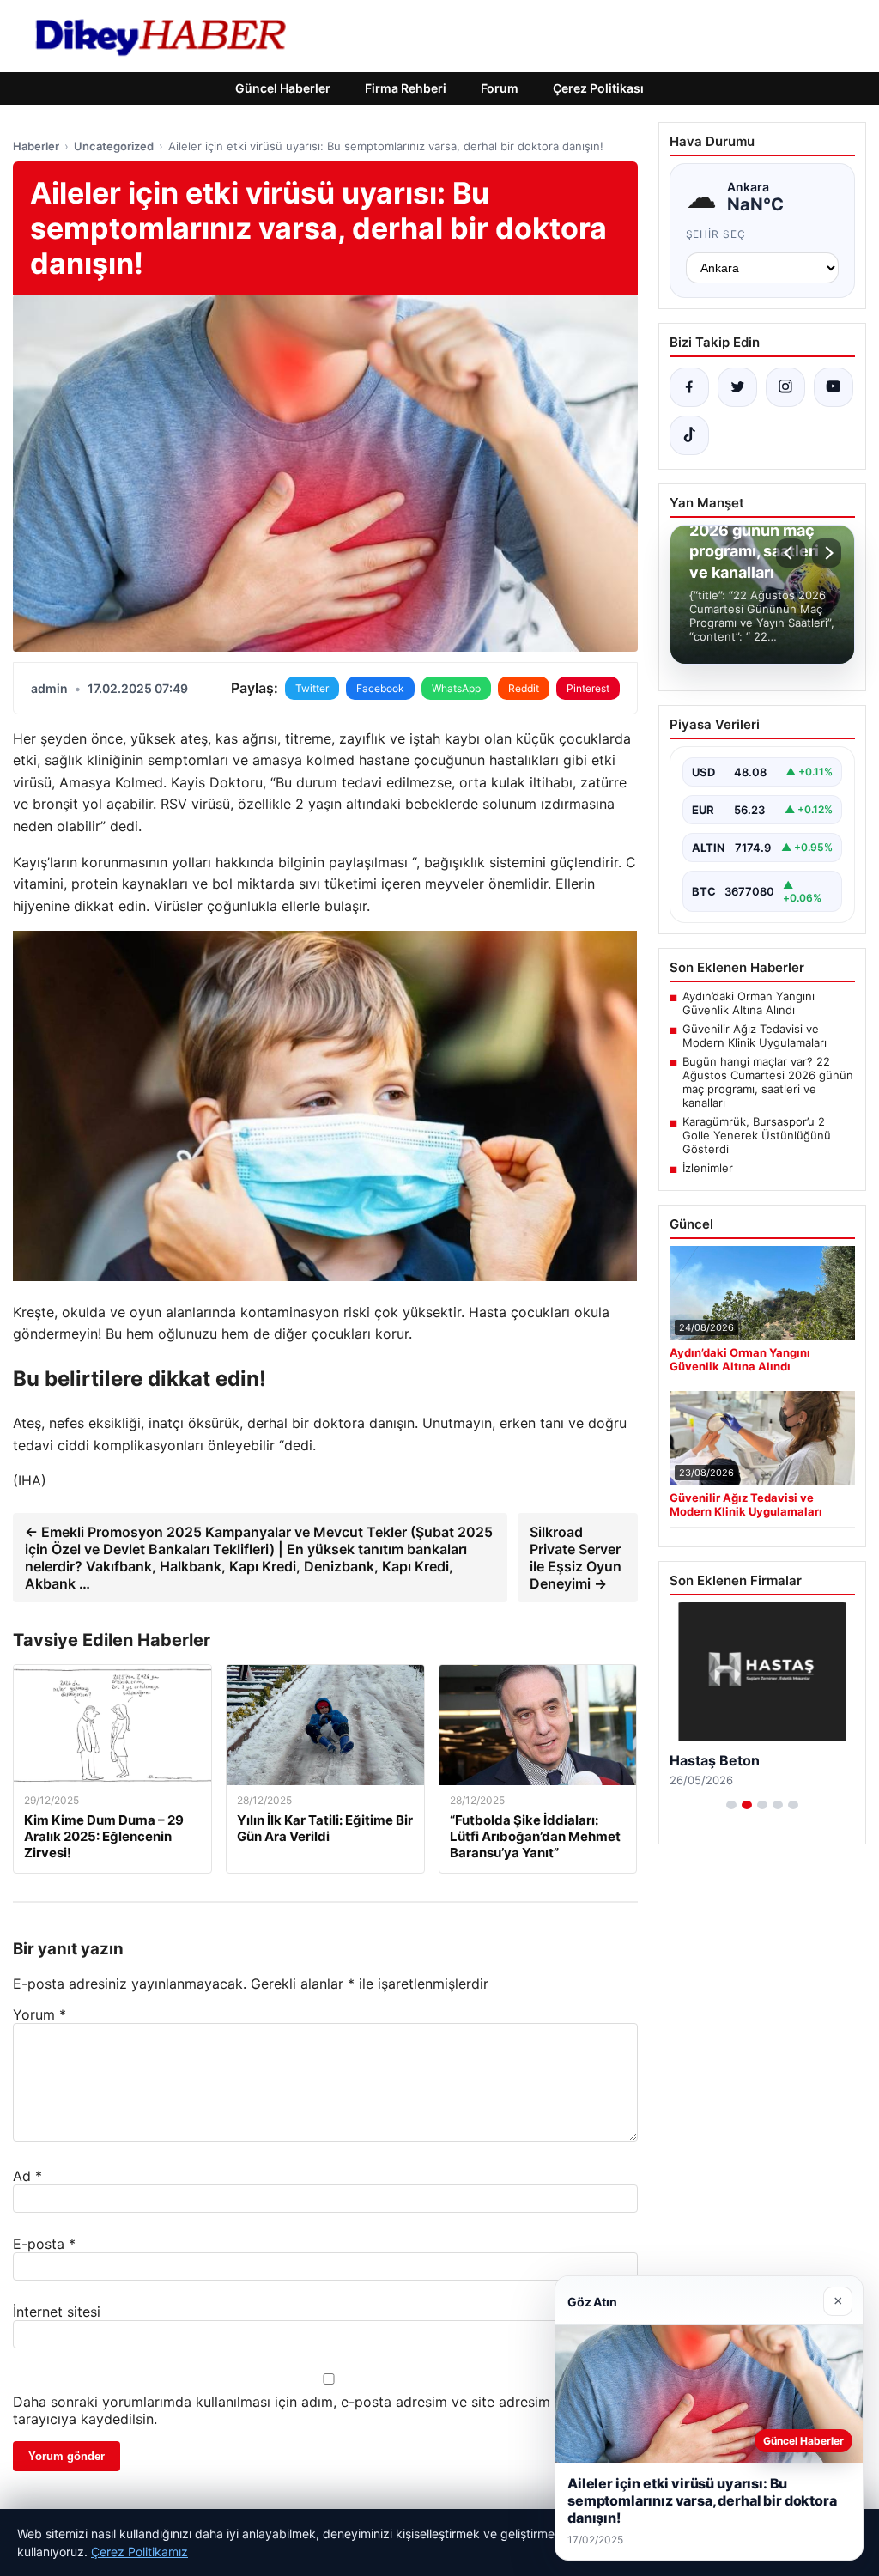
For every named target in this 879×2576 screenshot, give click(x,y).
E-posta (44, 2244)
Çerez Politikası (598, 88)
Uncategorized (114, 146)
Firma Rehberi (406, 88)
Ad (27, 2176)
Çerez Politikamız (139, 2552)
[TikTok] (689, 435)
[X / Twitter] (737, 387)
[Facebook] (689, 387)
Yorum (39, 2014)
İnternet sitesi (57, 2312)
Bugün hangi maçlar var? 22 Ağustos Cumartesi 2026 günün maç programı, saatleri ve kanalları (768, 1082)
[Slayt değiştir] (731, 1805)
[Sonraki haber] (827, 553)
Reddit (524, 688)
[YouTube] (834, 387)
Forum (500, 88)
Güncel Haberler (283, 88)
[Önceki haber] (791, 553)
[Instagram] (785, 387)
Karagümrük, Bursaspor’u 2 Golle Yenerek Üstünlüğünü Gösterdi (757, 1135)
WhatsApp (456, 688)
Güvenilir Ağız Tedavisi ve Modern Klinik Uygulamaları (755, 1036)
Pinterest (588, 688)
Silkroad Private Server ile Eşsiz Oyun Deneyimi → (576, 1558)
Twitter (312, 688)
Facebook (380, 688)
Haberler (36, 146)
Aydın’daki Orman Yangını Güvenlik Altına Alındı (749, 1003)
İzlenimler (708, 1168)
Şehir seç (716, 234)
